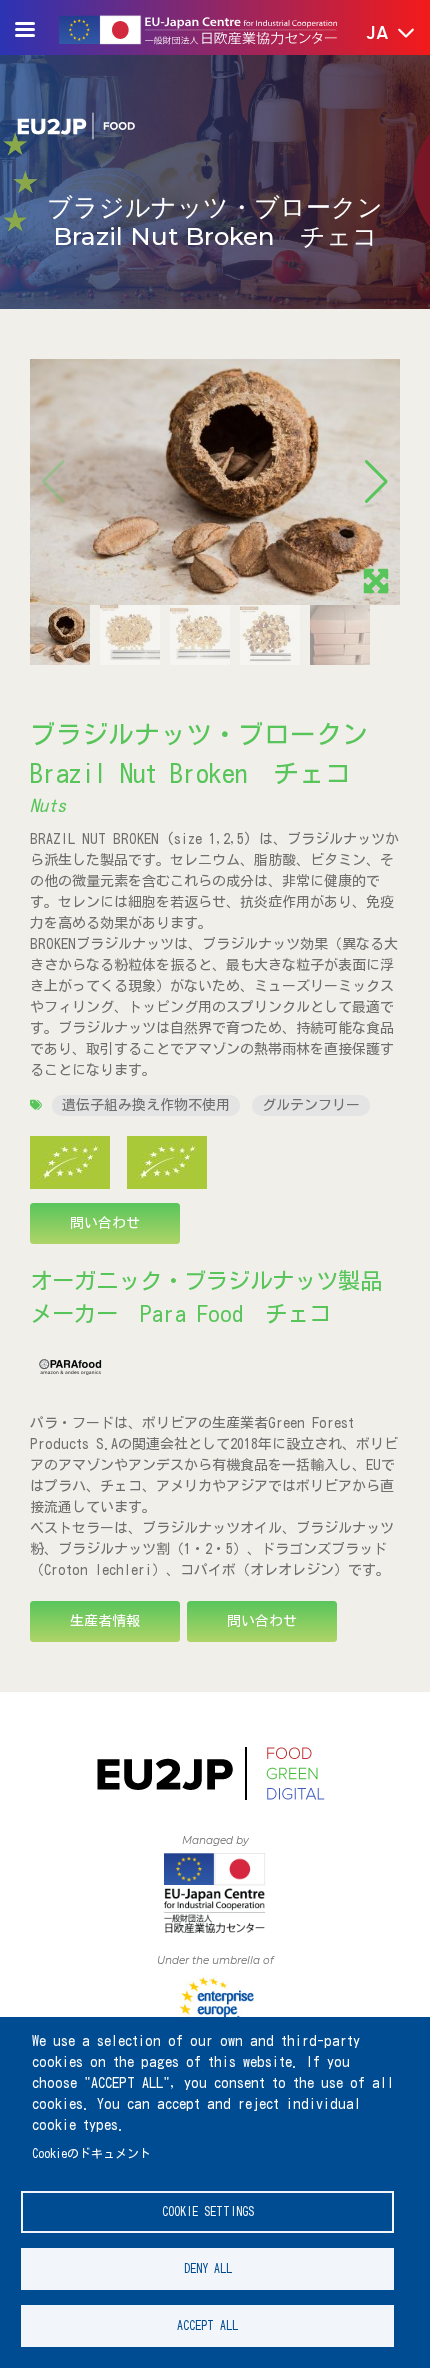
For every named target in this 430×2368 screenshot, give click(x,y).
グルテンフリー (311, 1105)
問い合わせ (105, 1223)
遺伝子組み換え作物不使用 (146, 1105)
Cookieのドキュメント (91, 2153)
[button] (376, 34)
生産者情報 (105, 1621)
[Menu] (37, 31)
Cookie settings (208, 2211)
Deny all (208, 2268)
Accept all (207, 2325)
